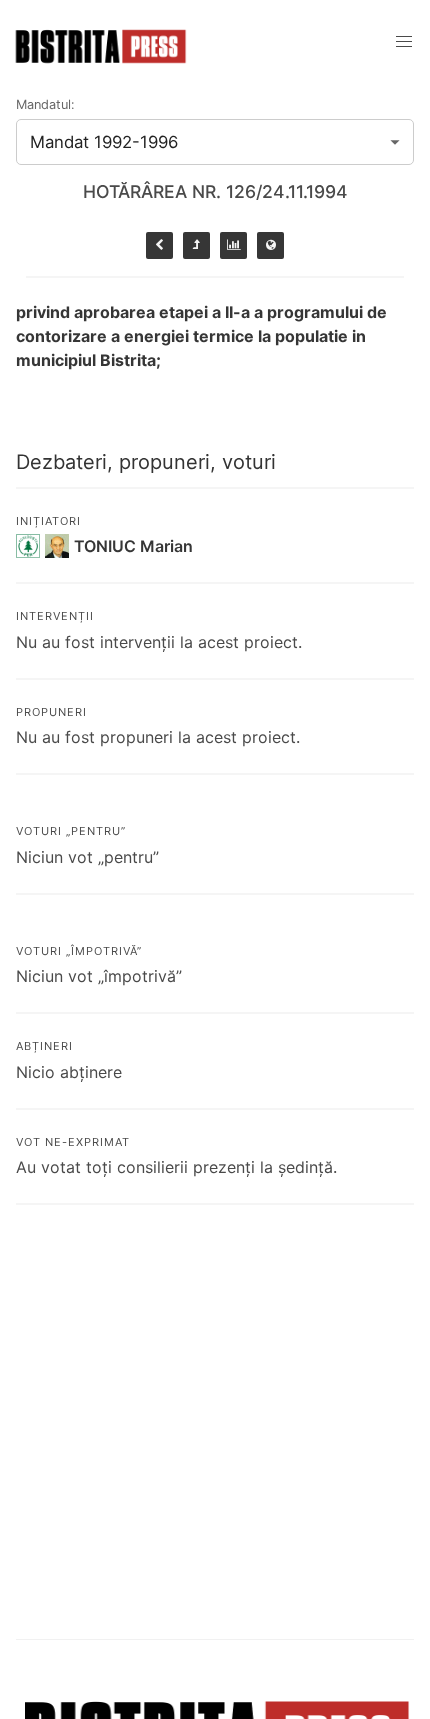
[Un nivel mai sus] (196, 245)
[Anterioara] (159, 245)
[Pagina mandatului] (233, 245)
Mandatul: (45, 104)
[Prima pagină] (270, 245)
